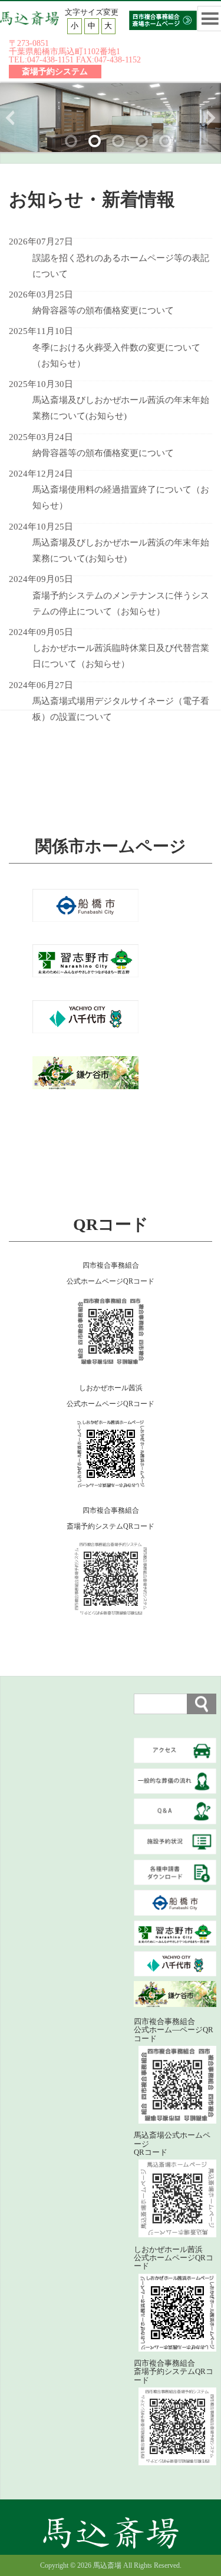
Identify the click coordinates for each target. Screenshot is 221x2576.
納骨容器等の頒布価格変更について (103, 310)
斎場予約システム (55, 71)
